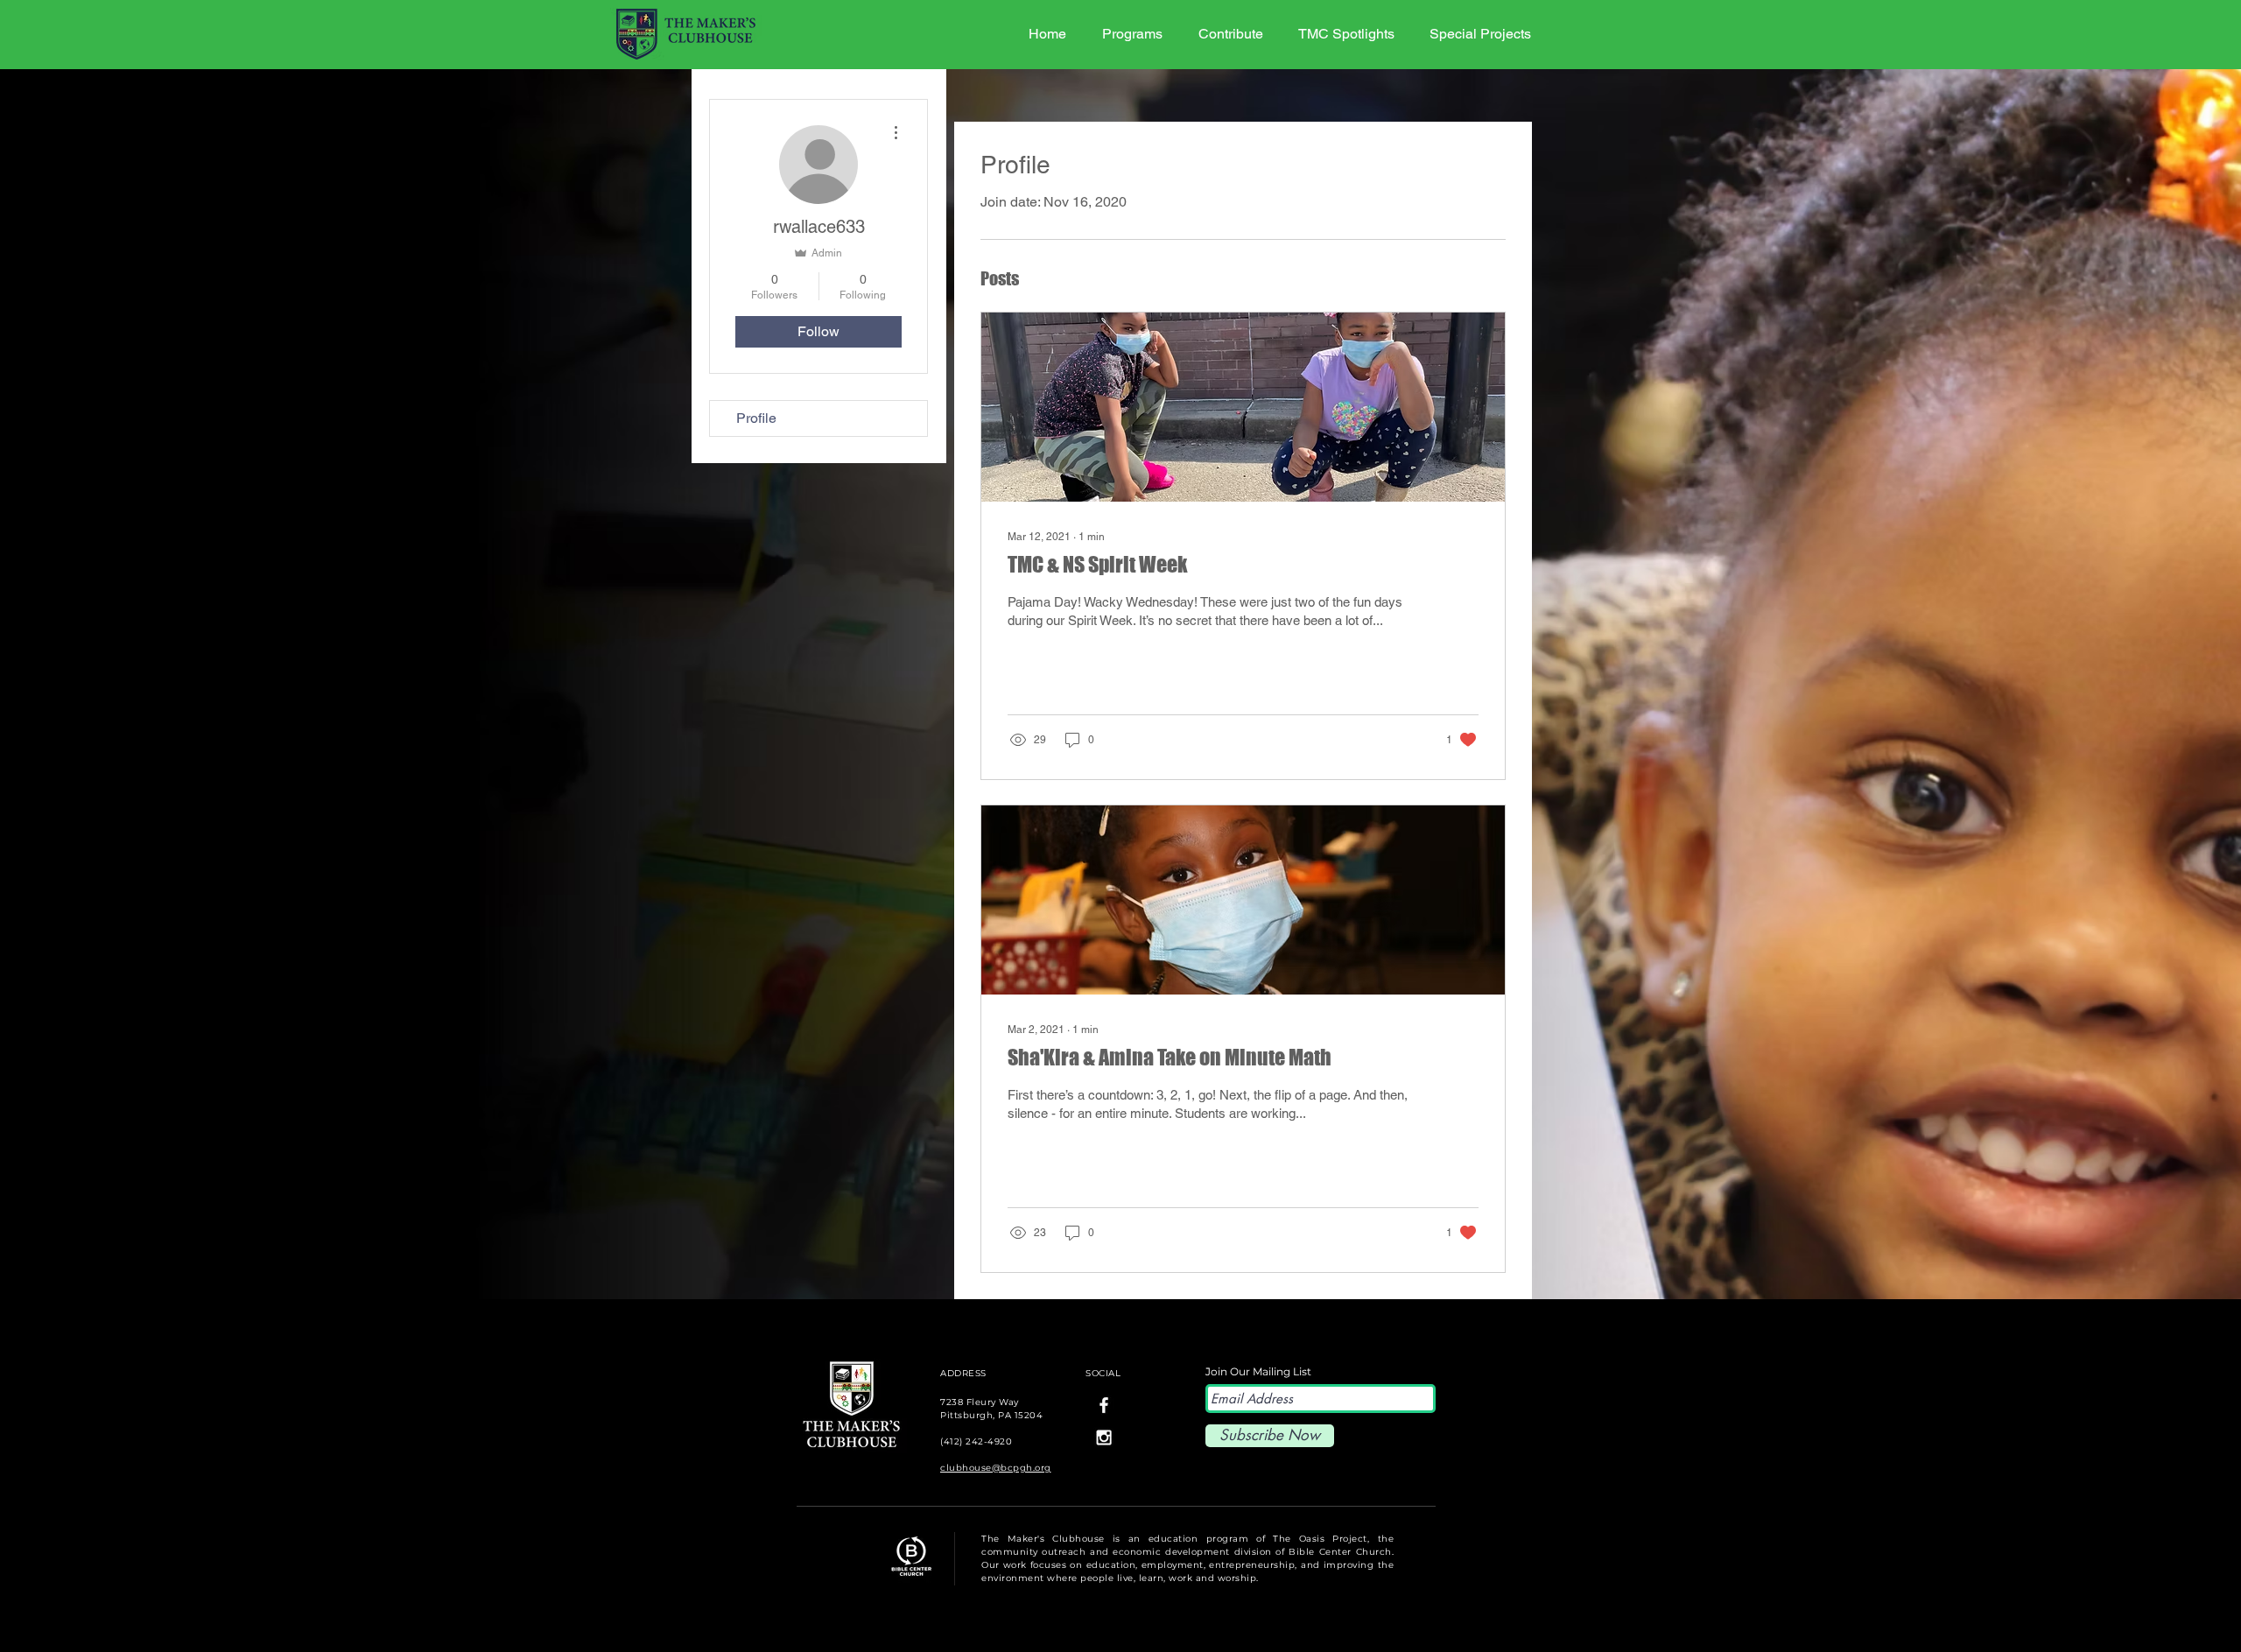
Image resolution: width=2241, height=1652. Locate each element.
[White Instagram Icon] (1104, 1438)
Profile (756, 418)
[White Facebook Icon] (1104, 1405)
